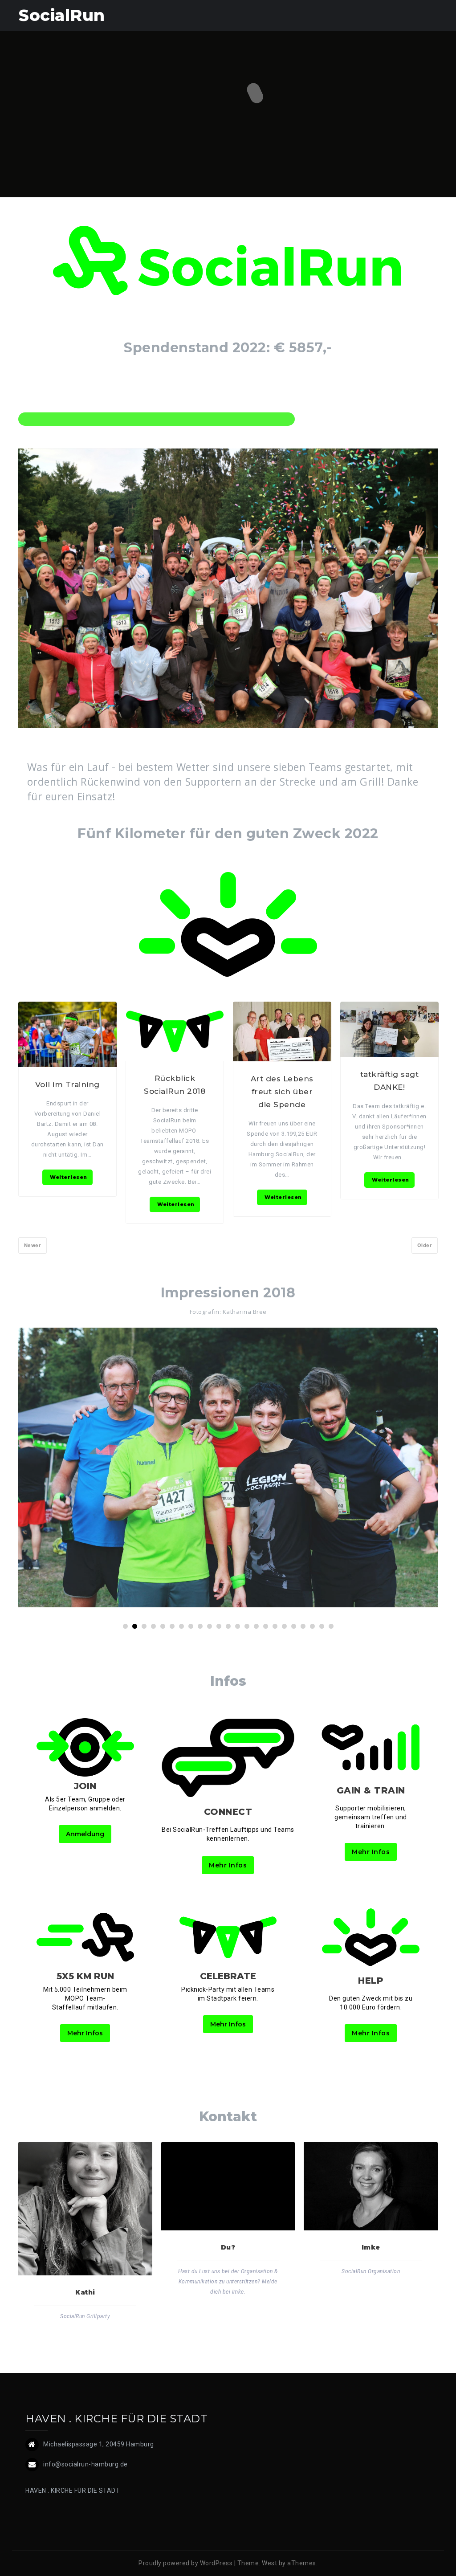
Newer (33, 1245)
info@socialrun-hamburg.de (85, 2464)
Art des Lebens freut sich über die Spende (282, 1092)
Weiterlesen (69, 1177)
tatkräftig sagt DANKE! (390, 1081)
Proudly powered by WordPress (185, 2563)
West (269, 2563)
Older (425, 1245)
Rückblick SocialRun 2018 (175, 1085)
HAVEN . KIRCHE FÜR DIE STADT (73, 2490)
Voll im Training (67, 1084)
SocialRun (62, 15)
